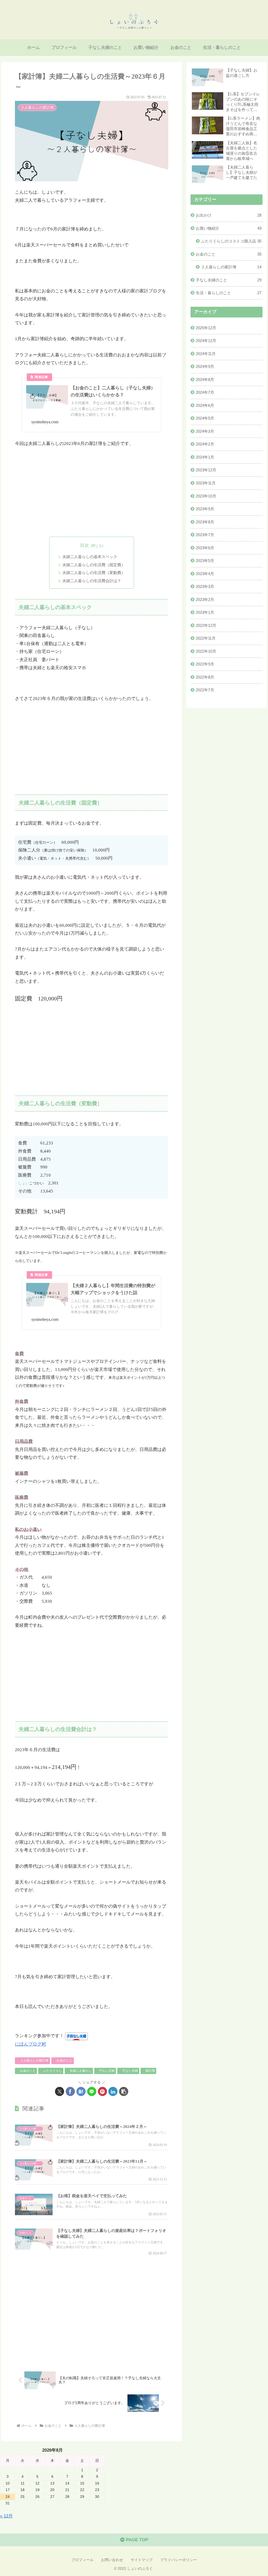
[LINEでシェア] (92, 2091)
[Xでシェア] (60, 2091)
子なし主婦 (107, 2071)
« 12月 (6, 2516)
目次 (85, 545)
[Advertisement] (92, 492)
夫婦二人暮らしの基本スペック (90, 557)
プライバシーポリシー (178, 2560)
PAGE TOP (136, 2540)
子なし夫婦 (130, 2071)
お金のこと (64, 2060)
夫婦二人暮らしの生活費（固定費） (94, 565)
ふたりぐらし (53, 2071)
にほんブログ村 (30, 2044)
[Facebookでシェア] (70, 2091)
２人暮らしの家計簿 (34, 2060)
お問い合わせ (112, 2560)
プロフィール (82, 2560)
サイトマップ (142, 2560)
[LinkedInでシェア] (113, 2091)
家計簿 (150, 2071)
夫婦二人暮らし (81, 2071)
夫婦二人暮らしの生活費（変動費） (94, 573)
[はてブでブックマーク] (81, 2091)
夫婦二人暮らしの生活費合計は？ (92, 581)
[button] (124, 2091)
